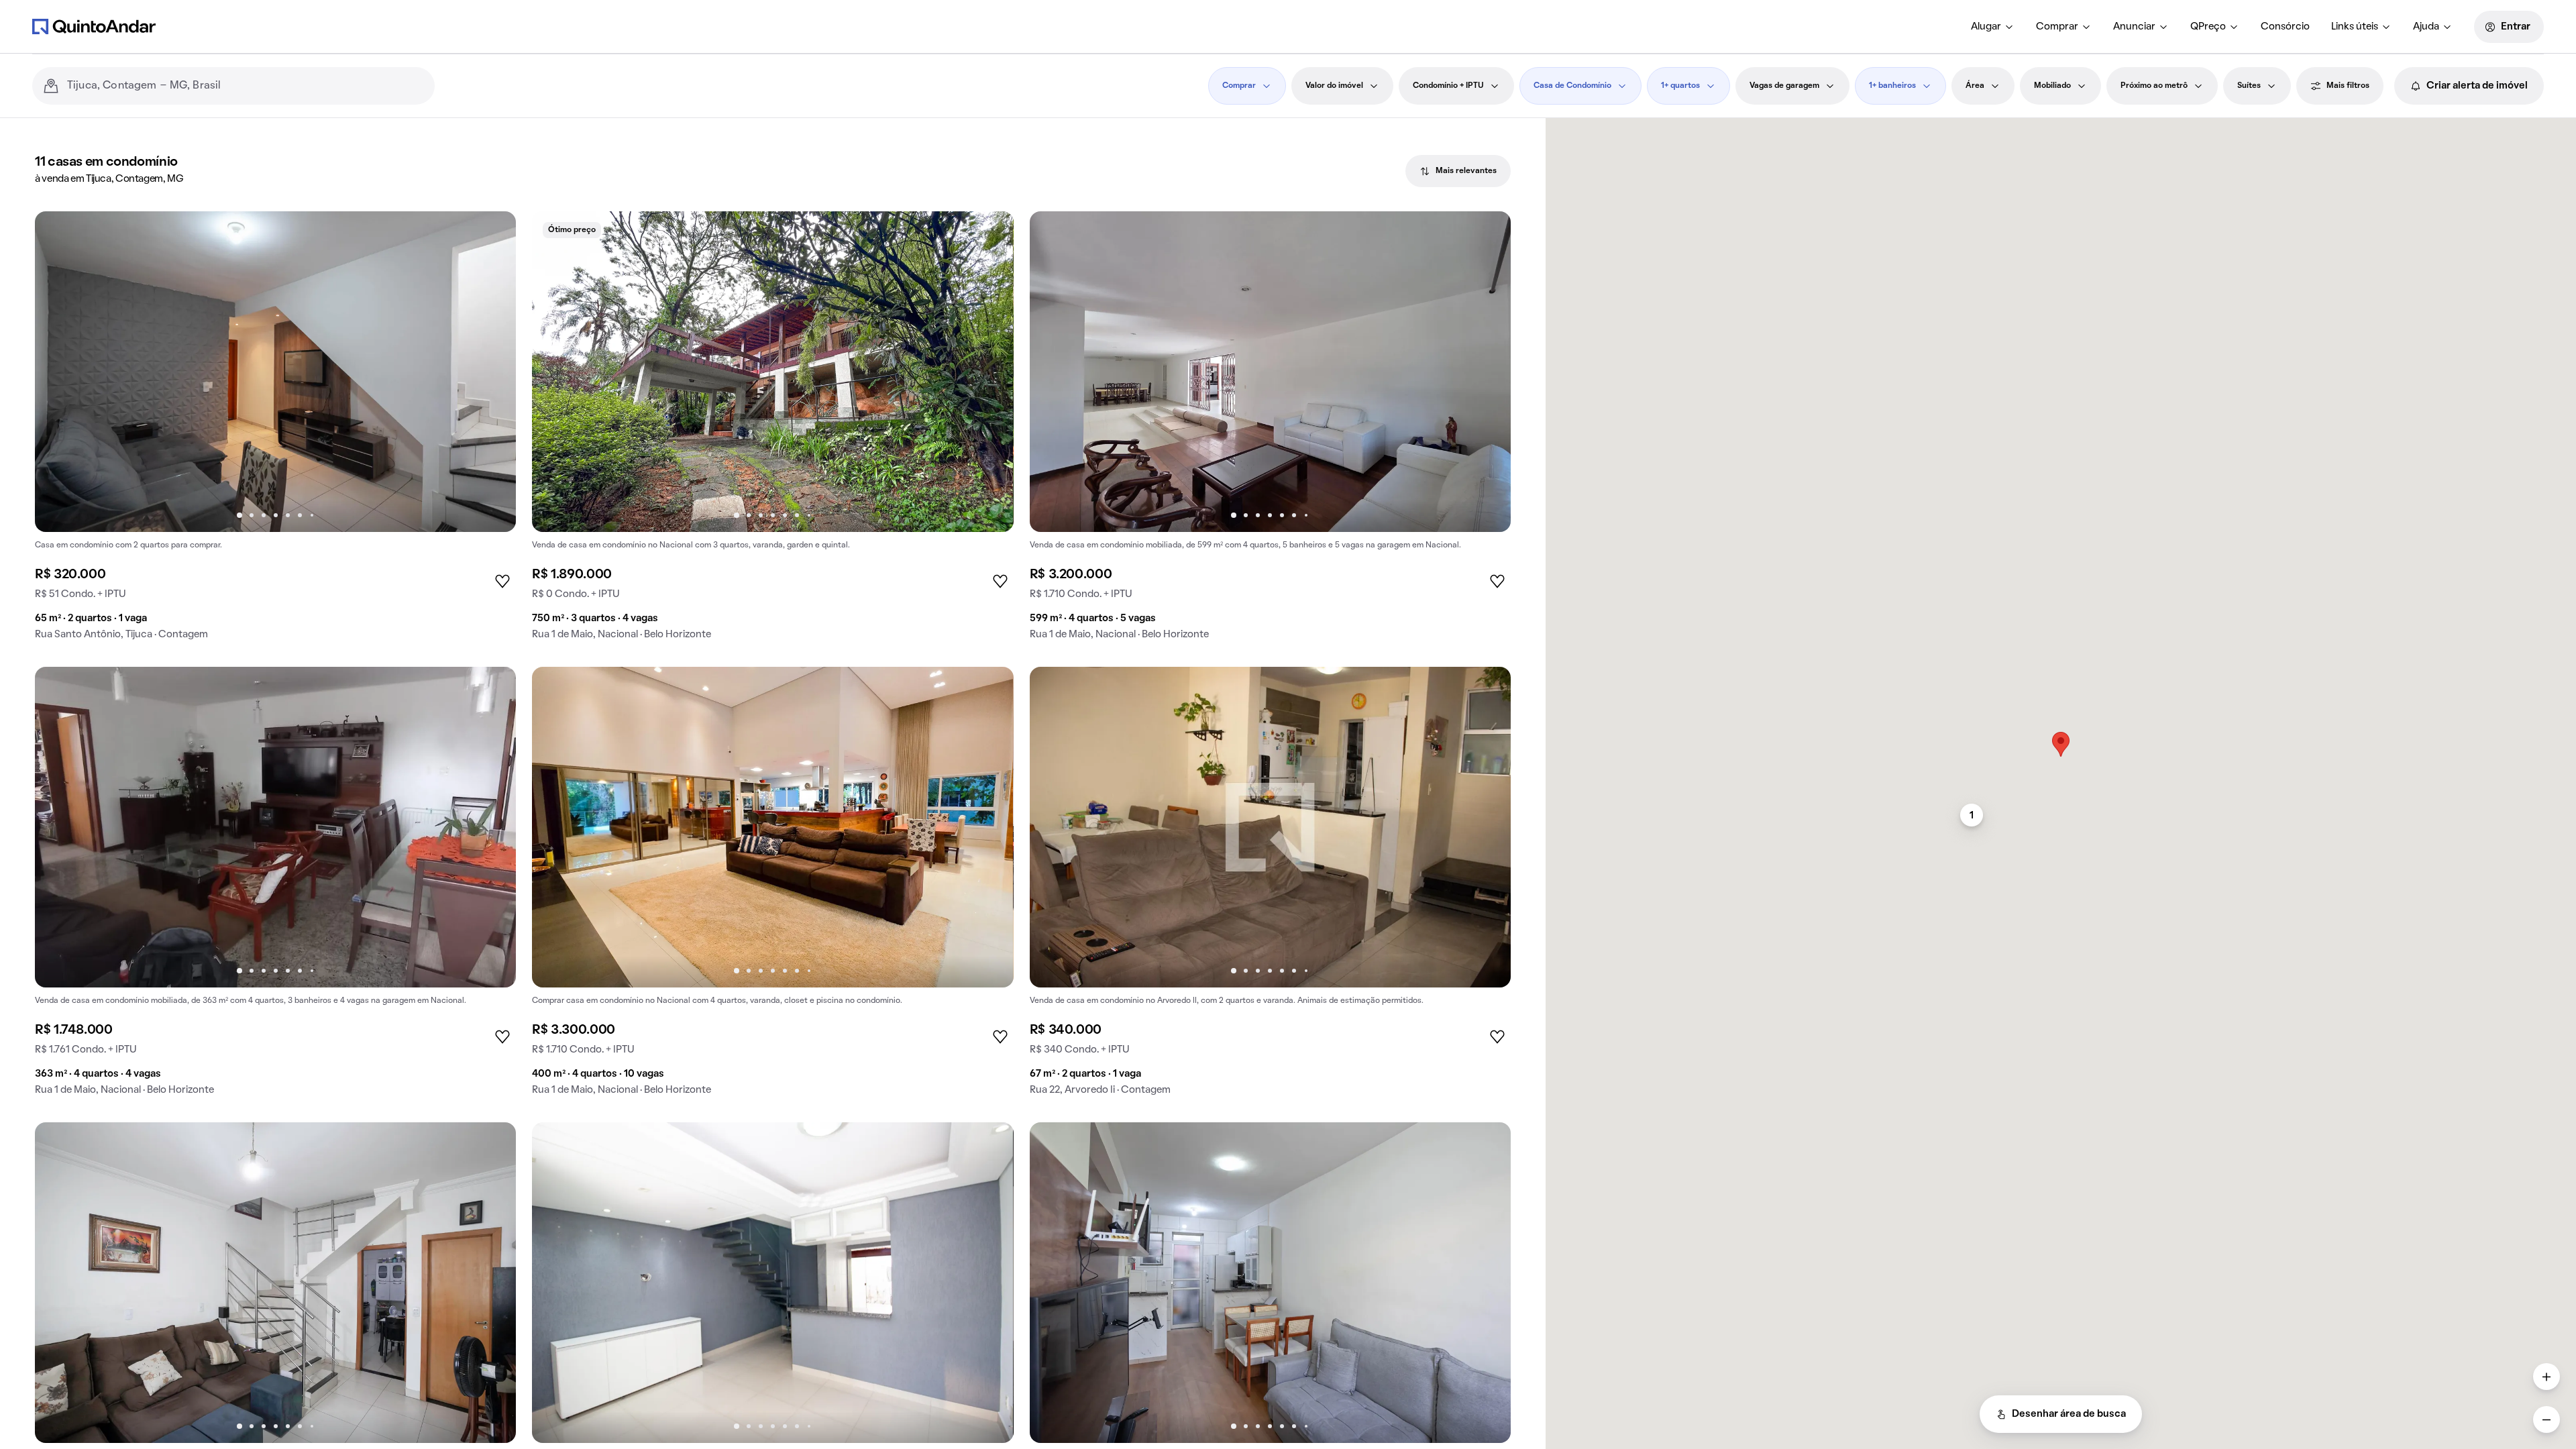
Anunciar (2134, 27)
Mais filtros (2348, 86)
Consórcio (2285, 27)
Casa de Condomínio (1572, 86)
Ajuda (2426, 27)
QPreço (2208, 27)
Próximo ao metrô (2154, 86)
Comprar (2057, 27)
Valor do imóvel (1334, 86)
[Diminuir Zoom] (2546, 1419)
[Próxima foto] (492, 372)
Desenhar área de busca (2069, 1414)
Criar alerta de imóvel (2477, 86)
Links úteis (2355, 27)
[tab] (1458, 171)
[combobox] (246, 86)
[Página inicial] (94, 26)
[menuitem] (1993, 27)
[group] (275, 431)
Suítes (2249, 86)
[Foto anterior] (59, 372)
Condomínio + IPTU (1448, 86)
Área (1975, 86)
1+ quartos (1680, 86)
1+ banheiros (1892, 86)
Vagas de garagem (1784, 86)
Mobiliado (2052, 86)
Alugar (1986, 27)
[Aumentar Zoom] (2546, 1377)
